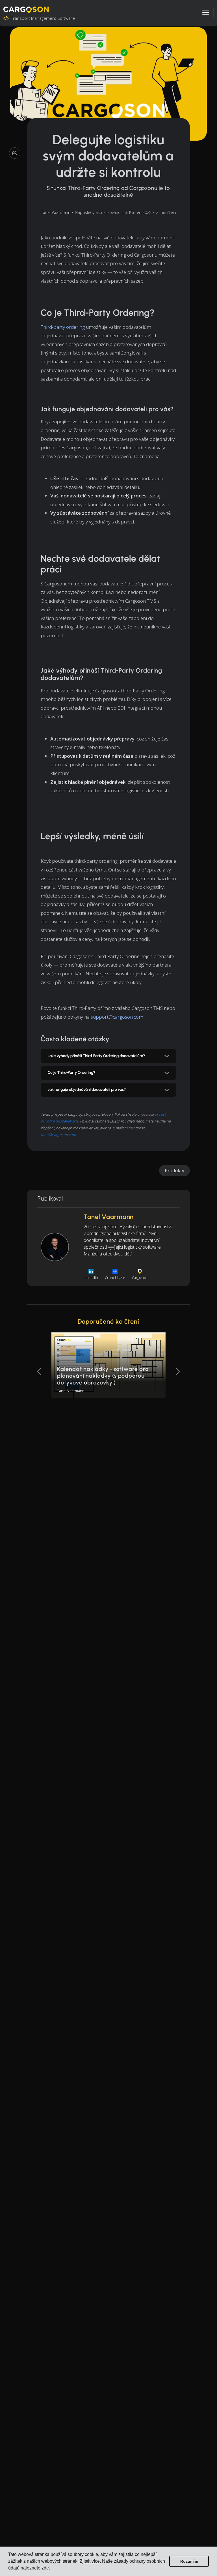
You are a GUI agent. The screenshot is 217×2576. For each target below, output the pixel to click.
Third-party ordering (63, 327)
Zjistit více (90, 2561)
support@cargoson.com (117, 1017)
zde (45, 2568)
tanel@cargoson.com (58, 1135)
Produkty (174, 1171)
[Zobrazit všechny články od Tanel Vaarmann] (55, 1247)
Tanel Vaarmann (56, 212)
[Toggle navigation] (206, 12)
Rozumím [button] (189, 2561)
